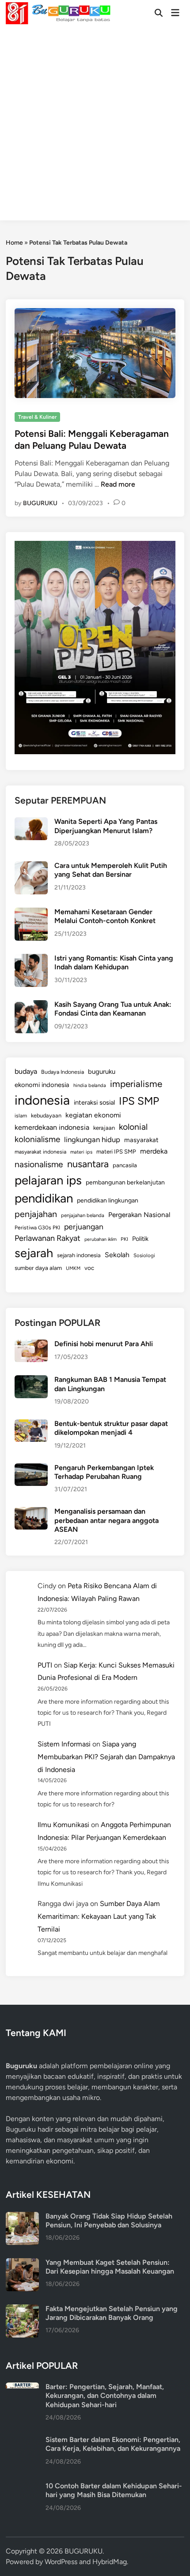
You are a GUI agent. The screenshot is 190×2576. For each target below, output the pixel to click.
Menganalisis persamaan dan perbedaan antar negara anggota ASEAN (106, 1520)
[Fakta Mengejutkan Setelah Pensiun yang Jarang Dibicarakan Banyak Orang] (22, 2310)
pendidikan (44, 1198)
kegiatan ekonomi (93, 1115)
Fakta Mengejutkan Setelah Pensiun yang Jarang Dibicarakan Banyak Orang (112, 2313)
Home (14, 243)
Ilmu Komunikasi (63, 1825)
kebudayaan (46, 1115)
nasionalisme (39, 1164)
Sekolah (117, 1255)
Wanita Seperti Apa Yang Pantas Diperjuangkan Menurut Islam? (106, 826)
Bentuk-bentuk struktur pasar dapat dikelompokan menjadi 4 (111, 1428)
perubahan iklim (101, 1239)
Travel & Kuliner (37, 417)
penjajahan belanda (83, 1215)
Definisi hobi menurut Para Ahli (104, 1344)
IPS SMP (139, 1101)
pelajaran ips (48, 1180)
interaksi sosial (94, 1102)
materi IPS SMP (116, 1151)
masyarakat (141, 1140)
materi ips (81, 1152)
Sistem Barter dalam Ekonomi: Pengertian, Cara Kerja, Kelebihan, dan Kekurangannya (113, 2444)
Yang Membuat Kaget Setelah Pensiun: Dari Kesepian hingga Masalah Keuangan (110, 2267)
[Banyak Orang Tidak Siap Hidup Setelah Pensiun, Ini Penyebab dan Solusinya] (22, 2217)
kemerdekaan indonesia (52, 1127)
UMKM (73, 1268)
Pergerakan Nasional (139, 1215)
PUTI (45, 1665)
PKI (124, 1239)
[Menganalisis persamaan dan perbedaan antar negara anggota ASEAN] (31, 1512)
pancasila (125, 1165)
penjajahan (36, 1214)
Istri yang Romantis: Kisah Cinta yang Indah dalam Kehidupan (114, 962)
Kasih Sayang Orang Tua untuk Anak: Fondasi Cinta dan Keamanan (113, 1009)
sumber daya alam (38, 1268)
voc (89, 1268)
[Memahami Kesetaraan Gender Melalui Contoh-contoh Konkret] (31, 913)
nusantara (88, 1164)
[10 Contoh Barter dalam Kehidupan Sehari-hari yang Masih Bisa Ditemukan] (22, 2487)
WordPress (61, 2562)
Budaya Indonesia (63, 1072)
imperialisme (136, 1084)
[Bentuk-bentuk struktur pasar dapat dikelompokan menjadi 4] (31, 1424)
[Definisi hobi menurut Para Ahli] (31, 1345)
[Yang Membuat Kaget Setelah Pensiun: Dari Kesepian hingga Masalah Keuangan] (22, 2263)
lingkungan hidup (92, 1139)
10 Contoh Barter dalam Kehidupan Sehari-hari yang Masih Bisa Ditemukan (114, 2490)
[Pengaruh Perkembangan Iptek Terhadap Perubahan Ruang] (31, 1469)
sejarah (34, 1253)
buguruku (102, 1072)
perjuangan (84, 1227)
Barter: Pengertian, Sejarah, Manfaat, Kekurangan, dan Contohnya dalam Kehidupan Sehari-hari (105, 2396)
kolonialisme (37, 1139)
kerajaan (104, 1128)
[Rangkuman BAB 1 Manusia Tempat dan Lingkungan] (31, 1380)
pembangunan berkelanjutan (125, 1182)
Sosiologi (144, 1255)
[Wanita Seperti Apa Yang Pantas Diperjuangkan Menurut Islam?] (31, 822)
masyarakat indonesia (40, 1152)
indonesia (42, 1100)
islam (21, 1116)
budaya (26, 1071)
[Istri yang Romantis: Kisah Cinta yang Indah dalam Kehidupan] (31, 959)
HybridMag (110, 2562)
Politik (140, 1239)
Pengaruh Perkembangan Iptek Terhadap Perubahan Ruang (104, 1472)
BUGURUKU (40, 503)
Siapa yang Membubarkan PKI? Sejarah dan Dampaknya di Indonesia (106, 1757)
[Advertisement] (95, 126)
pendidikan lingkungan (108, 1201)
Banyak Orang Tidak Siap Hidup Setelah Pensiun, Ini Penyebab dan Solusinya (109, 2220)
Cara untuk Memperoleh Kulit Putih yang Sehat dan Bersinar (111, 870)
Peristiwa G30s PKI (37, 1228)
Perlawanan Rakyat (47, 1238)
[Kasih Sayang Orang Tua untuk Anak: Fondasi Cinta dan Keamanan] (31, 1005)
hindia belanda (90, 1085)
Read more (118, 484)
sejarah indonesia (79, 1255)
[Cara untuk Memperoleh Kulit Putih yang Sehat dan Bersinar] (31, 866)
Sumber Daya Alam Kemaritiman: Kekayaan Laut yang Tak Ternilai (99, 1916)
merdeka (154, 1151)
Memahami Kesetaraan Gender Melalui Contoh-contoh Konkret (105, 916)
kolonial (133, 1127)
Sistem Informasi (64, 1744)
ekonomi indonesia (42, 1085)
